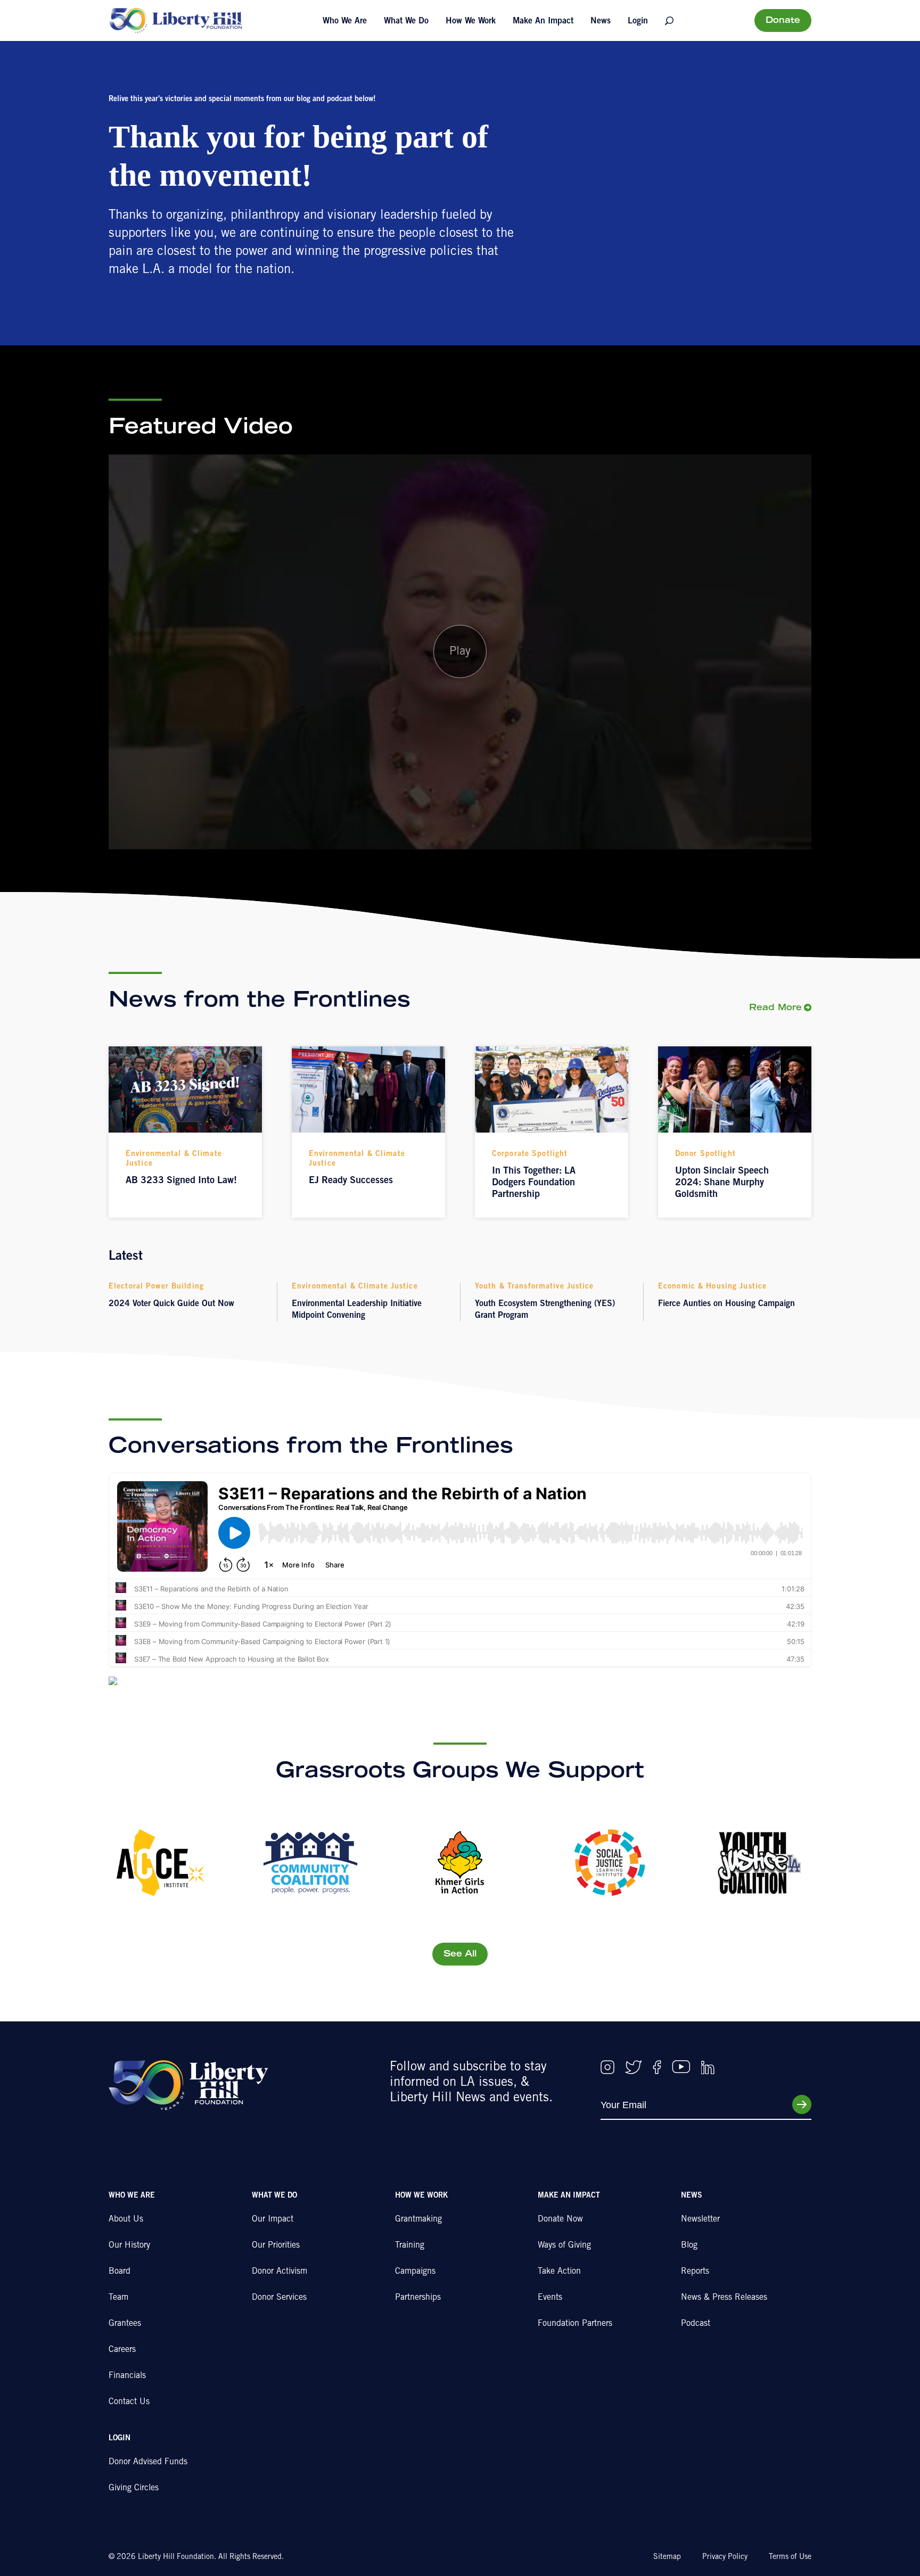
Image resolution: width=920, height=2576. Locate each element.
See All (460, 1954)
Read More (775, 1008)
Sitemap (667, 2557)
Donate (783, 21)
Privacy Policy (725, 2557)
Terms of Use (790, 2557)
